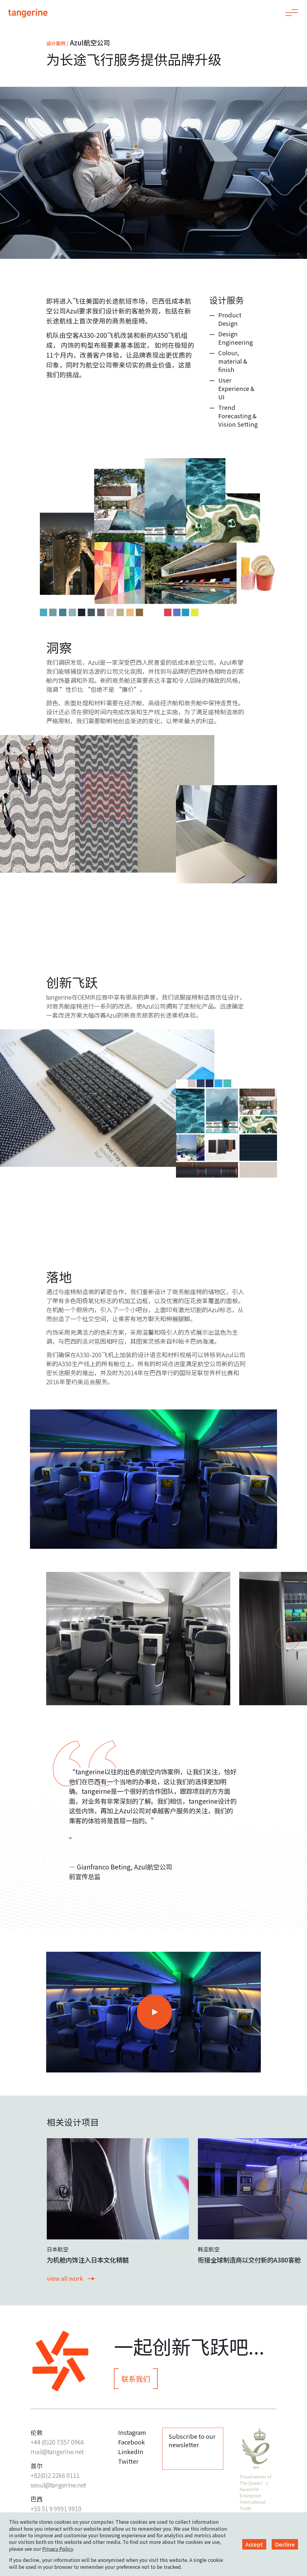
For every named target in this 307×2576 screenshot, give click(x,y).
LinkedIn (131, 2452)
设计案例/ (57, 43)
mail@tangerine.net (57, 2452)
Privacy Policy (58, 2549)
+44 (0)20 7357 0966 (57, 2442)
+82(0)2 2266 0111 (55, 2475)
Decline (285, 2544)
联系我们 (136, 2379)
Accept (254, 2544)
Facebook (131, 2442)
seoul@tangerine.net (58, 2485)
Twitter (128, 2461)
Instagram (132, 2432)
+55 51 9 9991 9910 (56, 2509)
